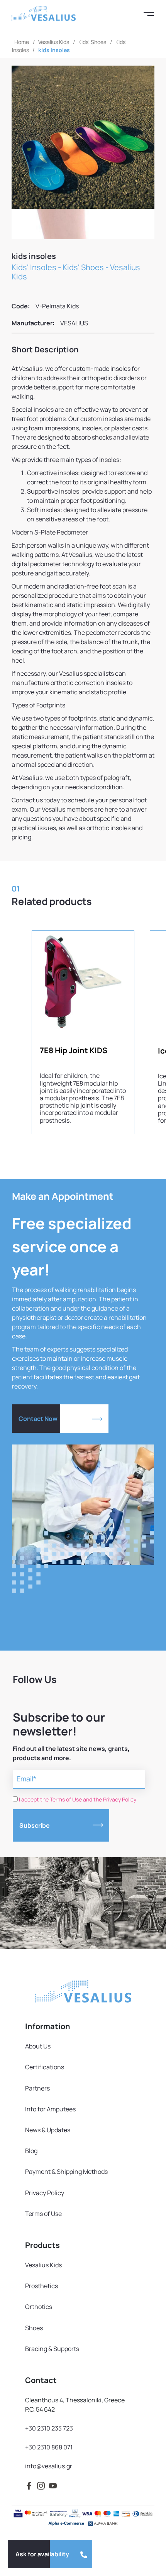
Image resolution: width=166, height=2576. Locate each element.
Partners (37, 2088)
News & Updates (48, 2130)
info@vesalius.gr (49, 2466)
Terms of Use (43, 2214)
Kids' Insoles (34, 267)
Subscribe (35, 1825)
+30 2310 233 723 (49, 2428)
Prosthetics (41, 2286)
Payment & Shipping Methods (66, 2172)
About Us (38, 2046)
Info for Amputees (50, 2109)
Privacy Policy (45, 2193)
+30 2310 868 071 (49, 2447)
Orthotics (39, 2307)
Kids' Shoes (92, 42)
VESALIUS (74, 323)
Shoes (34, 2328)
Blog (31, 2151)
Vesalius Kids (54, 42)
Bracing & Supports (52, 2349)
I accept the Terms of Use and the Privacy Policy (78, 1799)
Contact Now (38, 1419)
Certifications (45, 2067)
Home (22, 42)
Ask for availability (42, 2554)
